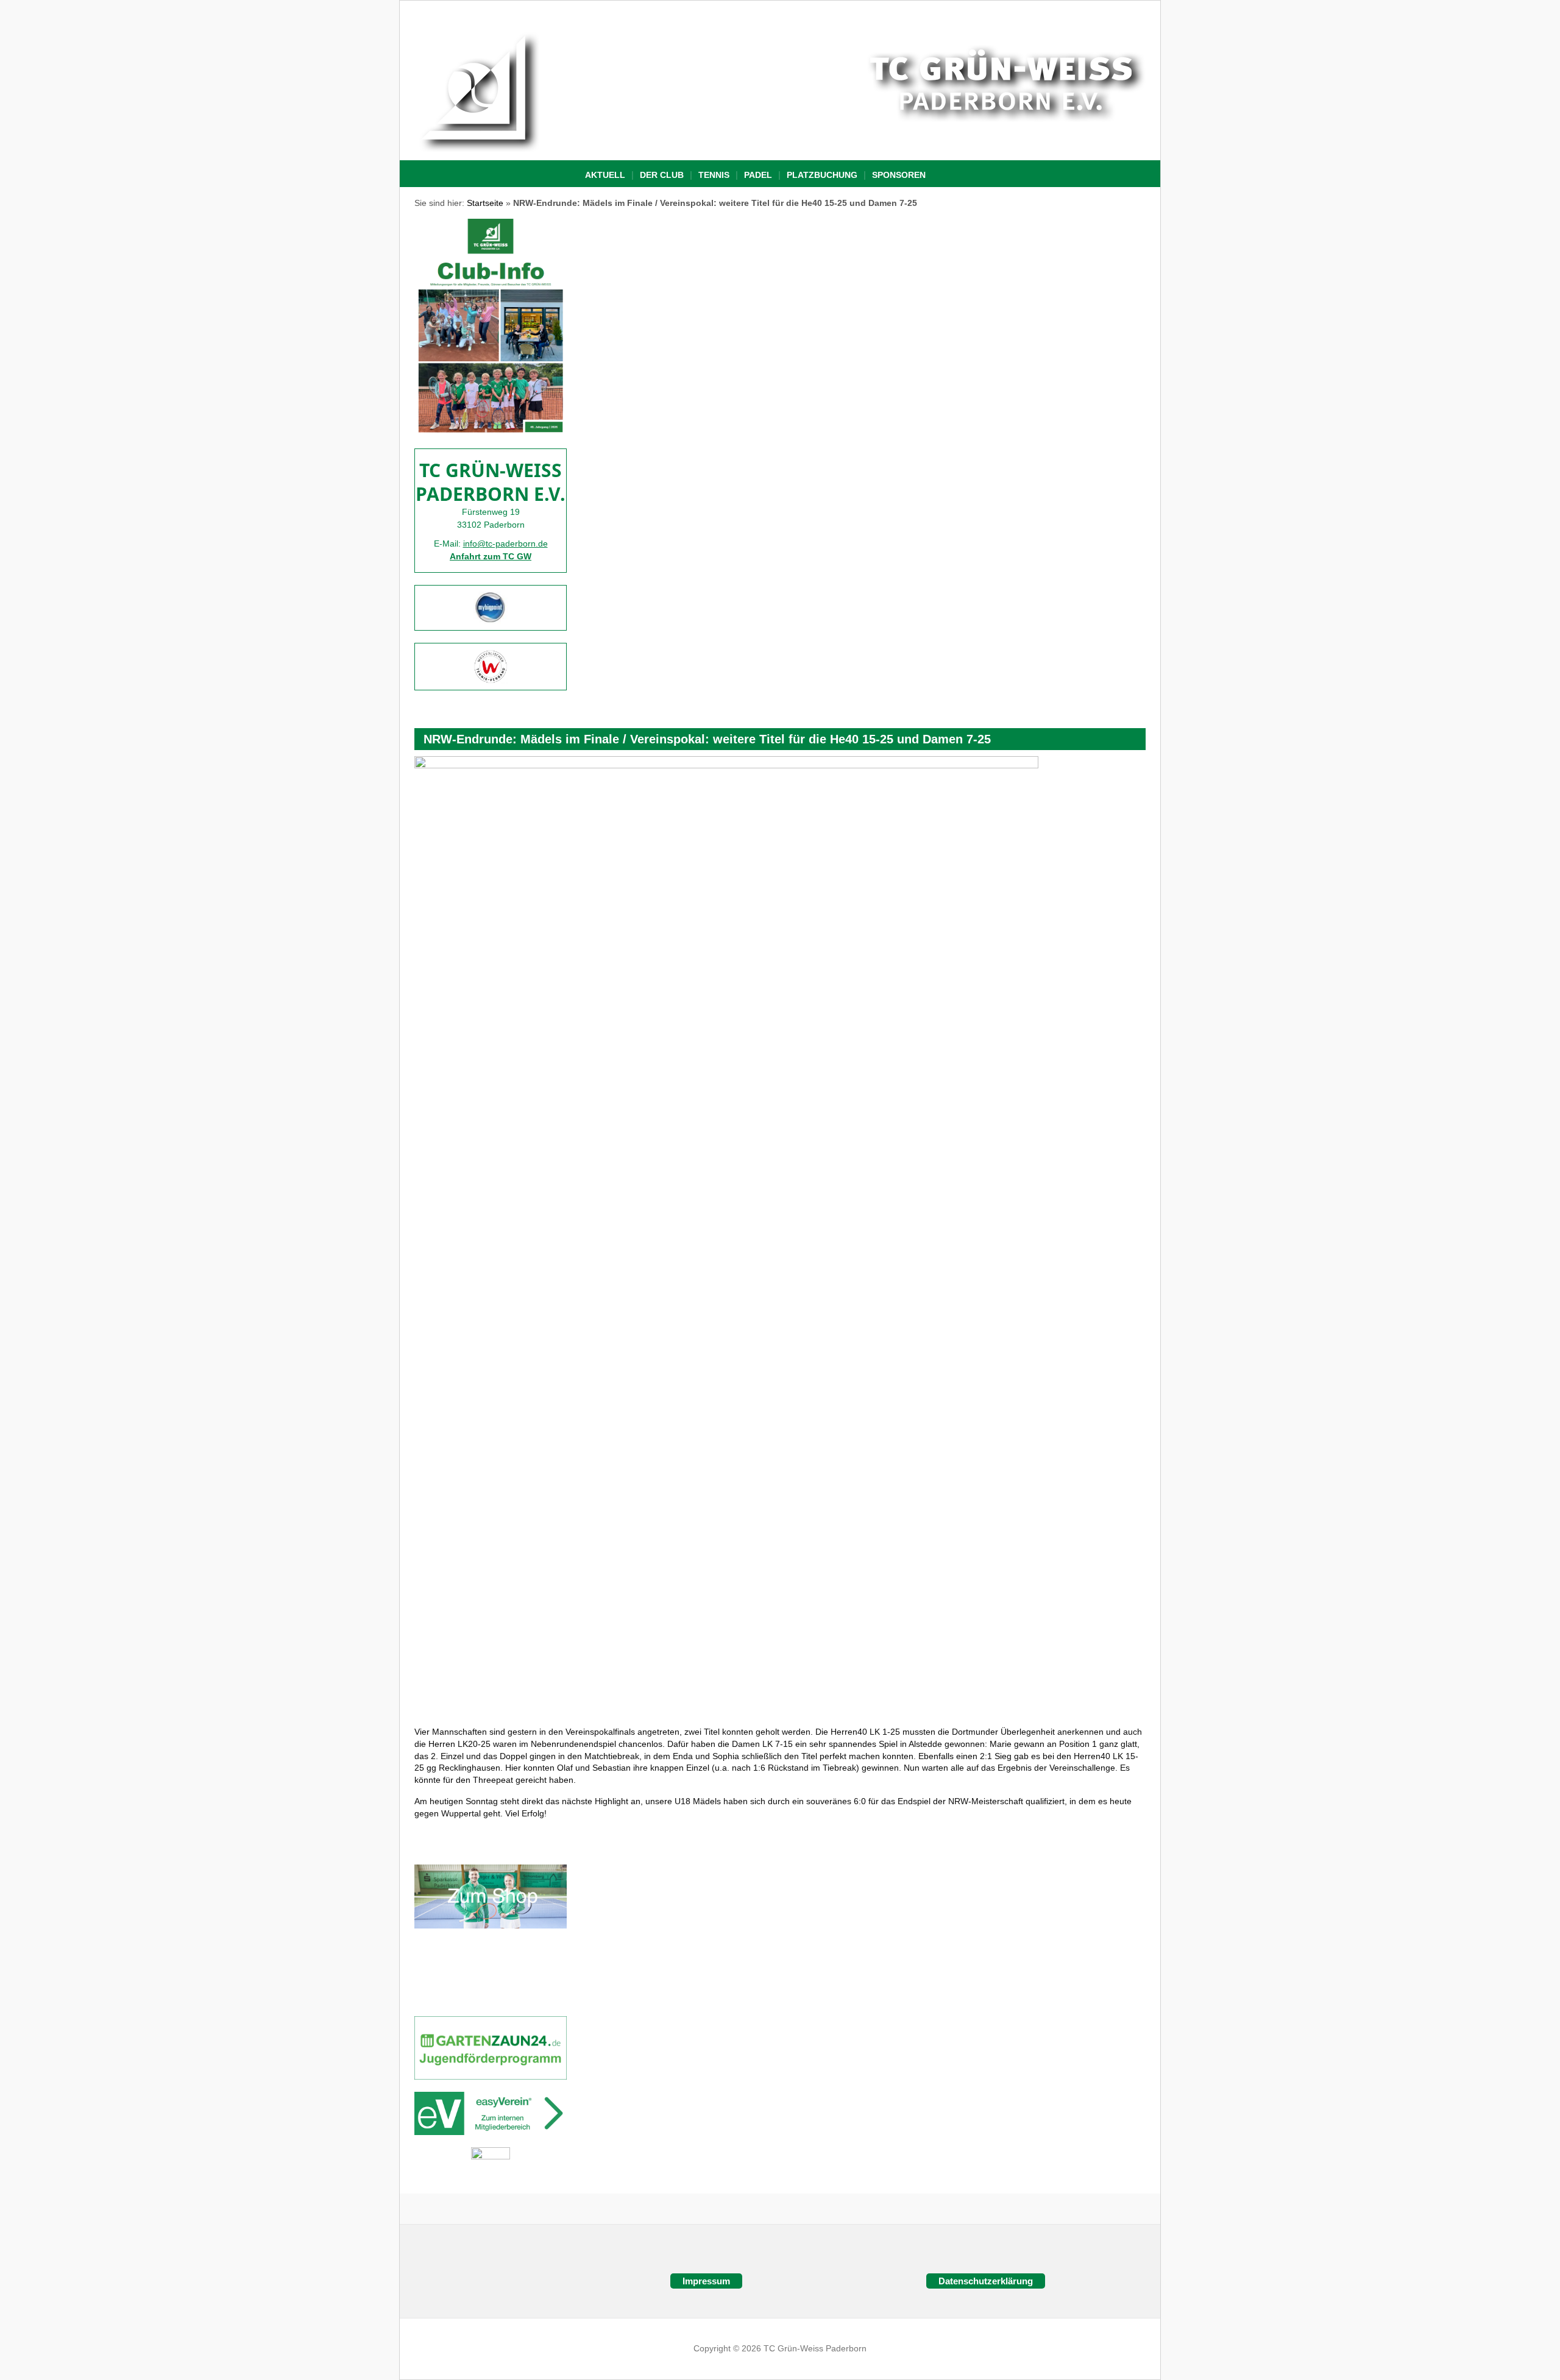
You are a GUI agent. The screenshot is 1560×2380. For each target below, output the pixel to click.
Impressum (706, 2281)
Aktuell (605, 175)
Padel (758, 175)
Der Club (662, 175)
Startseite (485, 203)
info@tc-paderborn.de (505, 544)
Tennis (714, 175)
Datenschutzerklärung (986, 2281)
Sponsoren (899, 175)
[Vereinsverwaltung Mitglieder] (491, 2113)
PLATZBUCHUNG (822, 175)
